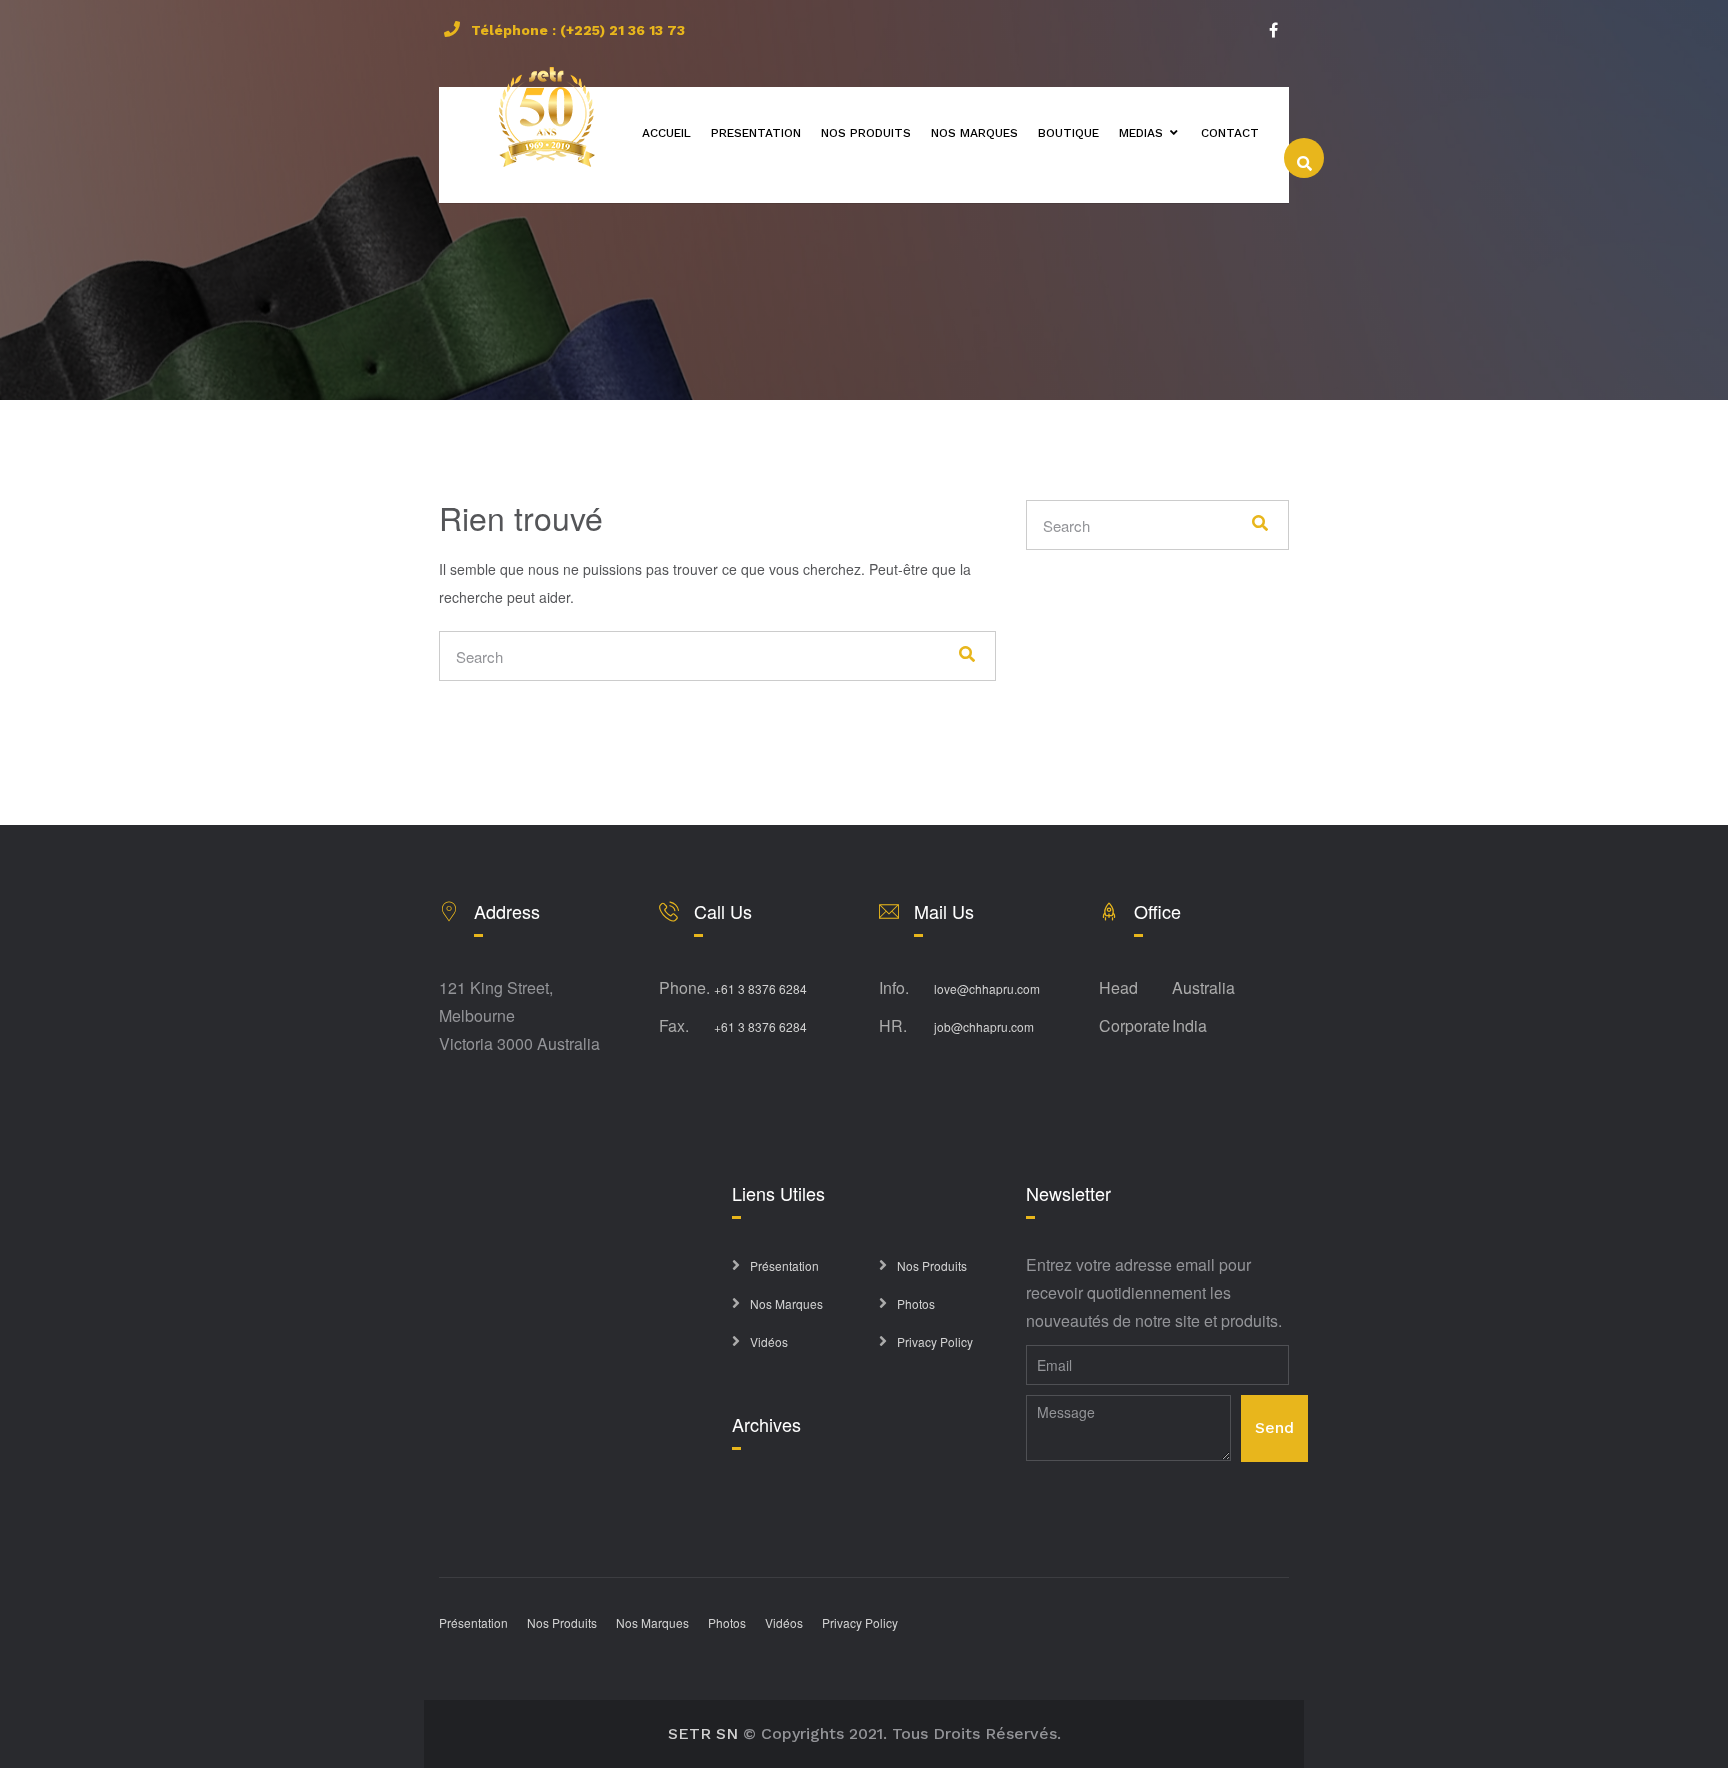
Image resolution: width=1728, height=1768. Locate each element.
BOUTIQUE (1068, 133)
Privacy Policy (935, 1341)
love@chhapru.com (987, 988)
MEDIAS (1141, 133)
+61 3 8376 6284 (760, 988)
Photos (916, 1303)
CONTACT (1230, 133)
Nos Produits (932, 1265)
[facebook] (1273, 29)
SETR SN (703, 1733)
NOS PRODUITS (866, 133)
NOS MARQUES (974, 133)
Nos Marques (786, 1303)
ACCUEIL (666, 133)
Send (1274, 1427)
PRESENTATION (756, 133)
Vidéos (769, 1341)
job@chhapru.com (984, 1026)
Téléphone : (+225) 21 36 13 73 (578, 30)
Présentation (784, 1265)
